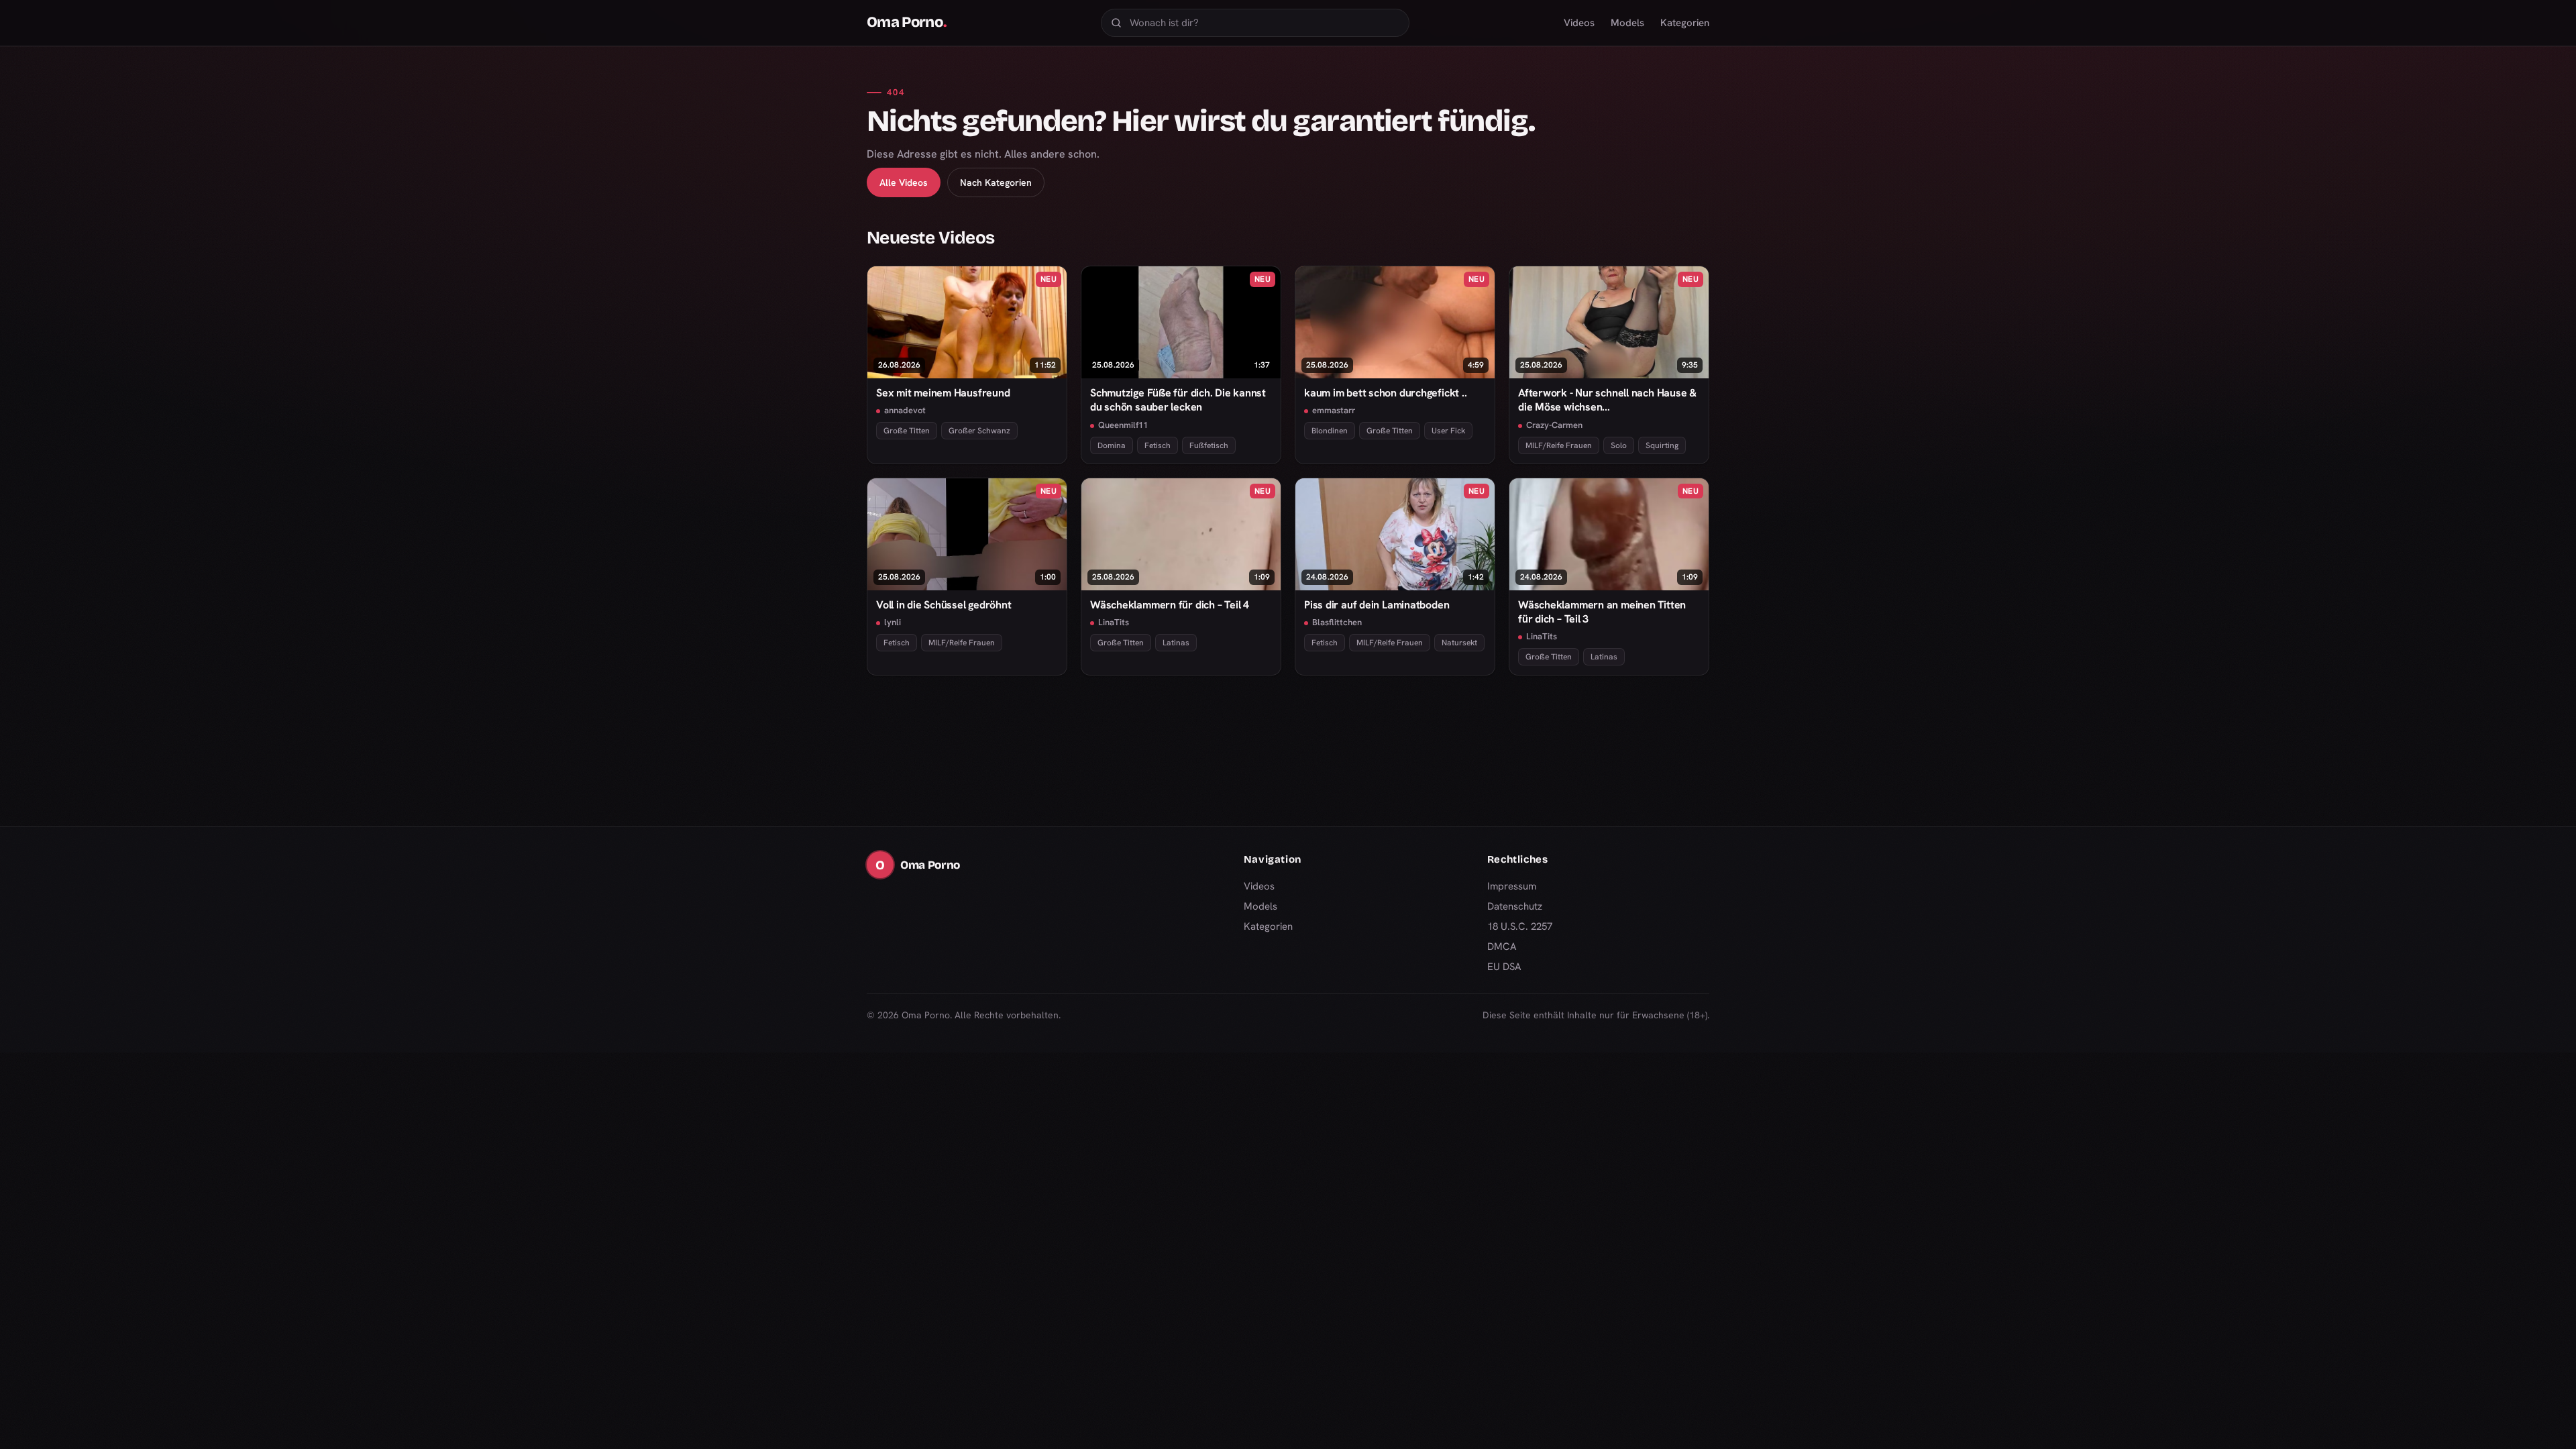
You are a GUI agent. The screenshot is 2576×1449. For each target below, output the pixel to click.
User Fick (1448, 431)
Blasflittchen (1337, 622)
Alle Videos (904, 182)
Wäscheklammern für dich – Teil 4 (1170, 605)
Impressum (1512, 886)
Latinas (1176, 643)
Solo (1619, 445)
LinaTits (1114, 622)
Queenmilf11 (1123, 425)
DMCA (1502, 947)
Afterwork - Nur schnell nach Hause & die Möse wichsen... (1607, 400)
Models (1627, 23)
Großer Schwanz (979, 431)
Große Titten (907, 431)
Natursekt (1459, 643)
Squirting (1662, 445)
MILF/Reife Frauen (1559, 445)
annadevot (905, 410)
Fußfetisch (1209, 445)
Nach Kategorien (996, 182)
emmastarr (1334, 410)
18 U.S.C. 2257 (1520, 926)
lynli (893, 622)
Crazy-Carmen (1554, 425)
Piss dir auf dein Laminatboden (1377, 605)
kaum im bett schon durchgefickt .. (1385, 393)
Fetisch (1158, 445)
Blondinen (1330, 431)
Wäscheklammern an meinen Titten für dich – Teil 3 (1602, 612)
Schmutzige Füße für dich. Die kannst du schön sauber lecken (1178, 400)
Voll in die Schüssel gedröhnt (944, 605)
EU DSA (1504, 967)
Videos (1579, 23)
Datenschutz (1515, 906)
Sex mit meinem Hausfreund (943, 393)
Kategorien (1685, 23)
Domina (1112, 445)
